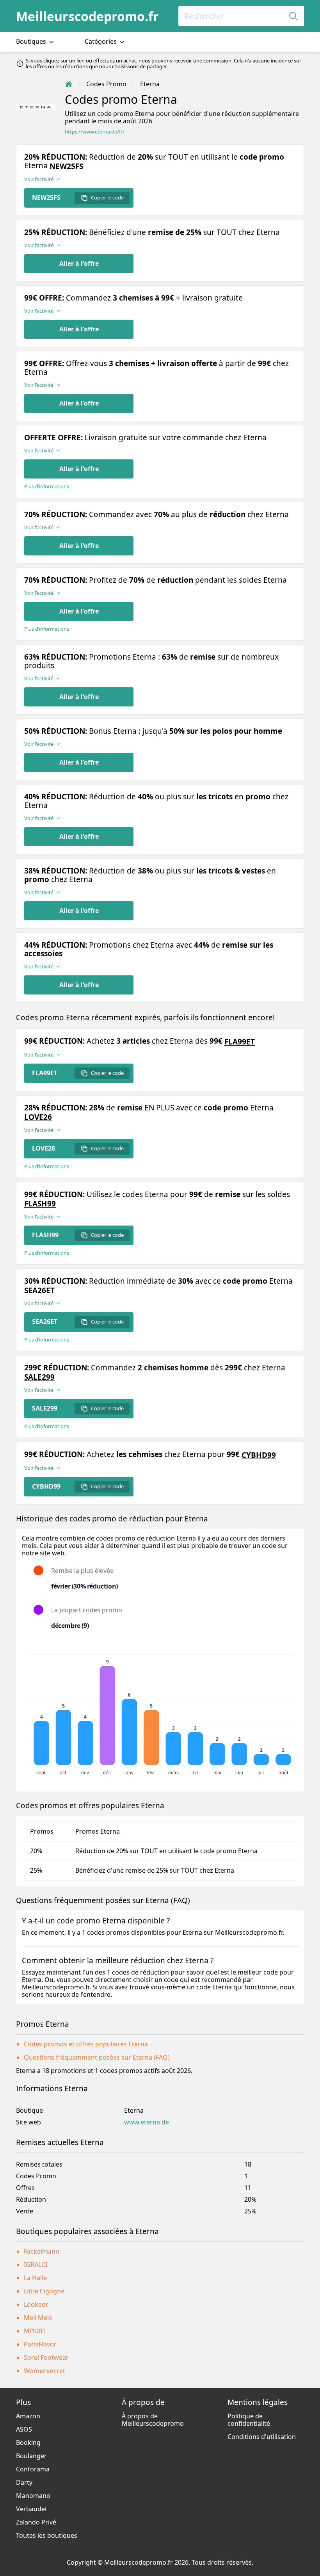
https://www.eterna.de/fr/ (95, 132)
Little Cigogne (44, 2291)
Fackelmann (42, 2251)
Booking (28, 2443)
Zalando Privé (36, 2522)
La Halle (35, 2278)
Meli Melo (38, 2318)
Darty (24, 2482)
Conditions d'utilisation (262, 2437)
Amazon (28, 2416)
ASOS (24, 2429)
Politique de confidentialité (249, 2420)
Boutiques (32, 41)
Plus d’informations (47, 487)
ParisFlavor (40, 2344)
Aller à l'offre (79, 263)
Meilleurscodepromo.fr (87, 16)
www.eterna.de (147, 2122)
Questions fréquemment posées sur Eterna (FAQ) (97, 2057)
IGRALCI (36, 2265)
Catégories (101, 41)
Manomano (33, 2496)
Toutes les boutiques (47, 2535)
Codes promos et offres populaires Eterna (86, 2044)
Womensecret (44, 2371)
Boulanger (31, 2456)
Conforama (33, 2469)
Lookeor (36, 2304)
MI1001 (35, 2331)
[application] (160, 1711)
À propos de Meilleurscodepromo (153, 2420)
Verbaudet (32, 2509)
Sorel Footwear (46, 2357)
